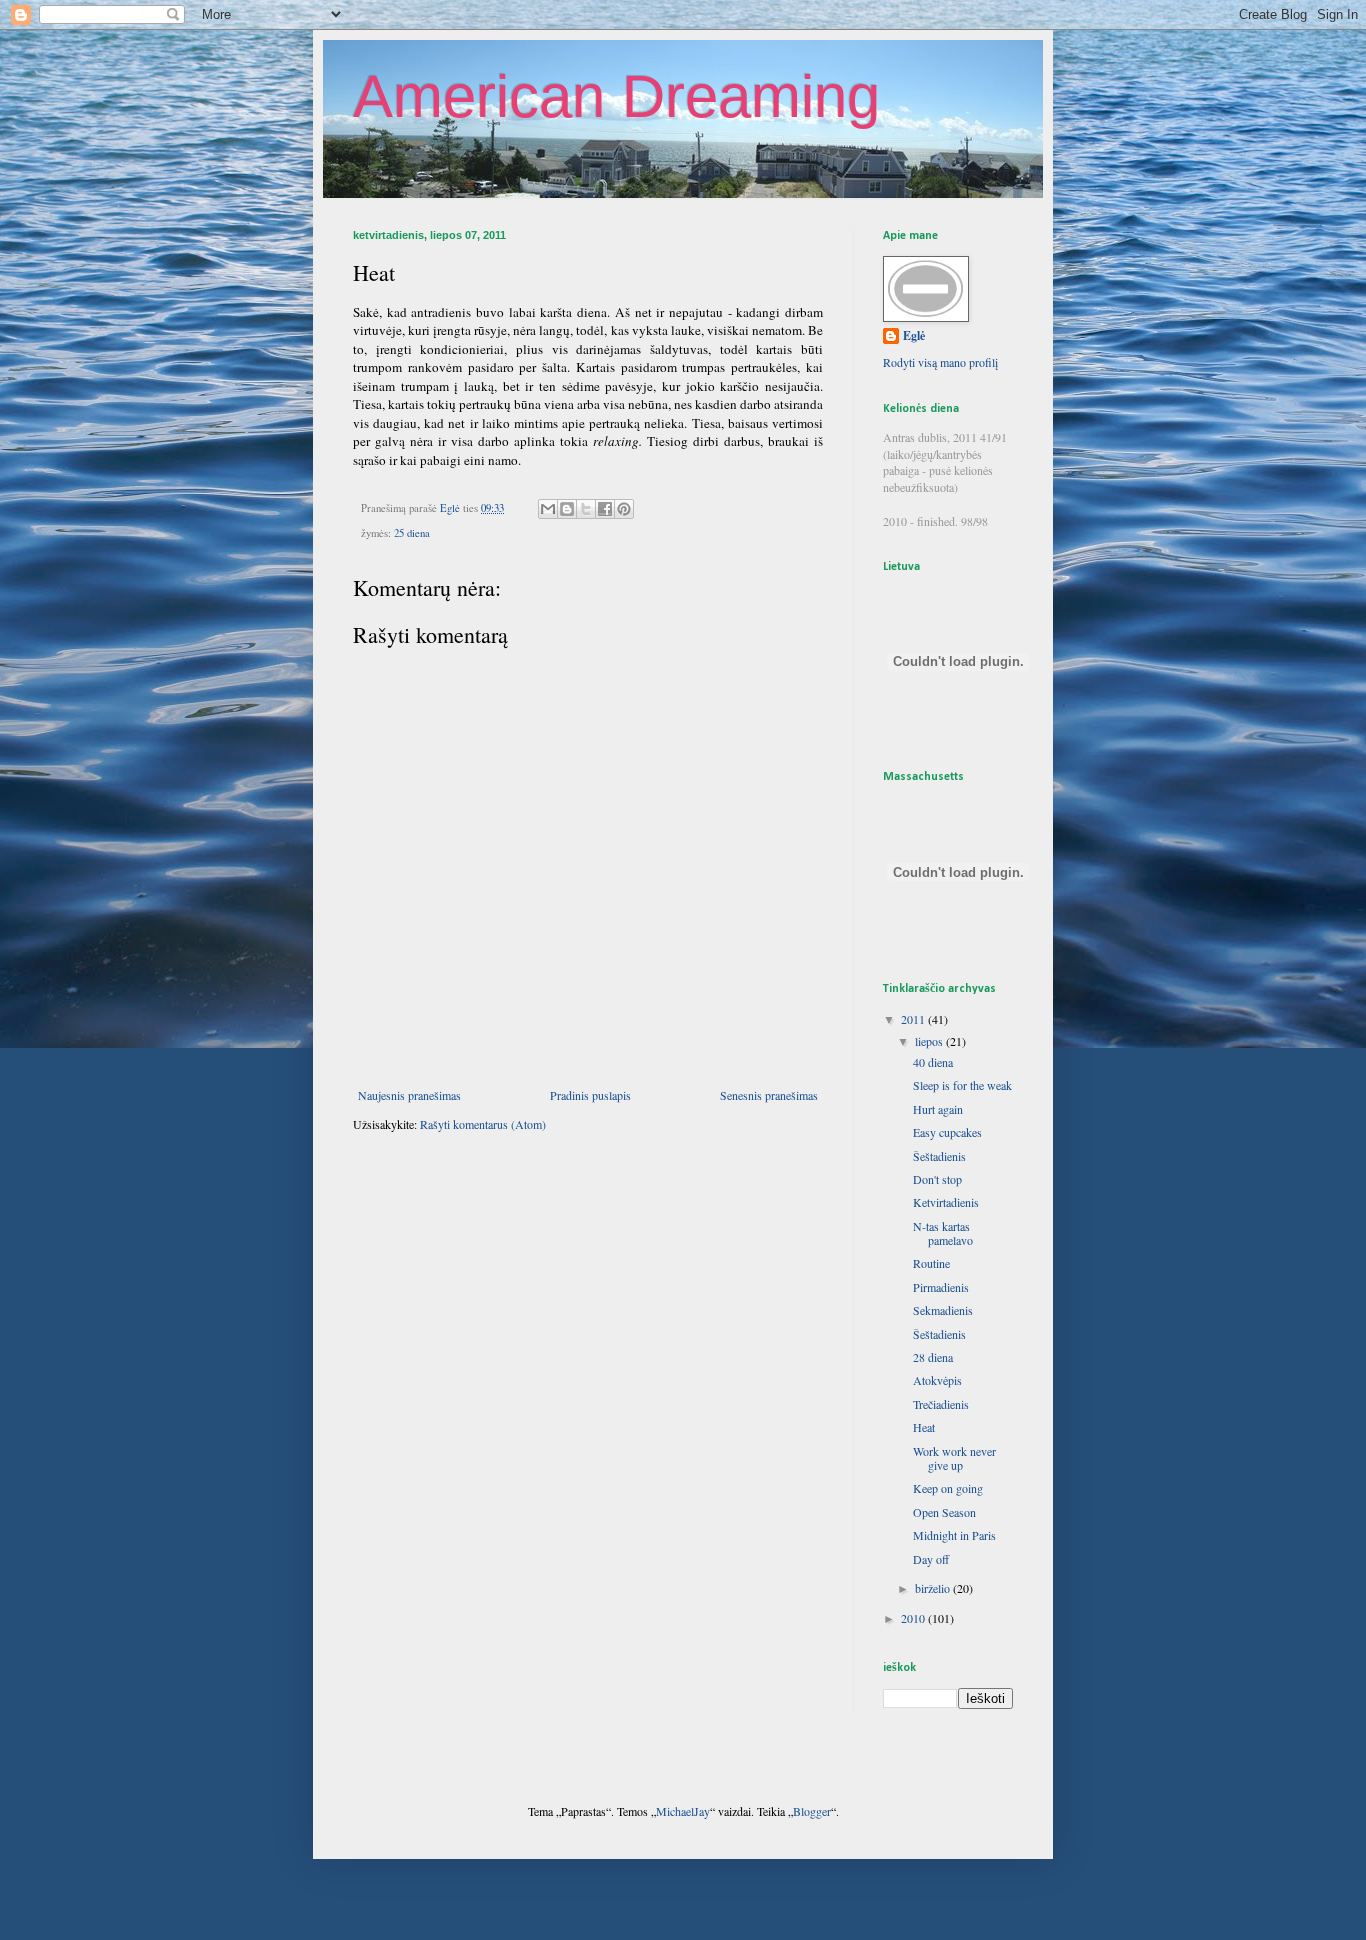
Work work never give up (954, 1458)
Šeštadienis (939, 1156)
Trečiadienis (941, 1404)
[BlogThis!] (567, 509)
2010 (914, 1618)
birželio (934, 1588)
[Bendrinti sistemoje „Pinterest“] (624, 509)
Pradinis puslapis (590, 1095)
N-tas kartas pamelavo (943, 1233)
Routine (931, 1263)
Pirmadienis (941, 1287)
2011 (914, 1019)
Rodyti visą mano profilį (940, 362)
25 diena (412, 533)
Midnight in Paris (954, 1535)
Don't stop (937, 1179)
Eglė (914, 336)
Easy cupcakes (947, 1132)
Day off (931, 1559)
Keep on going (948, 1488)
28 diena (933, 1357)
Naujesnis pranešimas (409, 1095)
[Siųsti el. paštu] (548, 509)
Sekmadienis (943, 1310)
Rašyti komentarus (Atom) (483, 1124)
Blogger (812, 1811)
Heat (924, 1427)
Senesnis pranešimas (769, 1095)
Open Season (944, 1512)
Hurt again (938, 1109)
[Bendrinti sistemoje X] (586, 509)
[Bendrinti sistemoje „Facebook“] (605, 509)
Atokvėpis (937, 1380)
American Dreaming (616, 96)
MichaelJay (683, 1811)
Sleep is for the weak (962, 1085)
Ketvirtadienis (946, 1202)
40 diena (933, 1062)
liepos (930, 1041)
